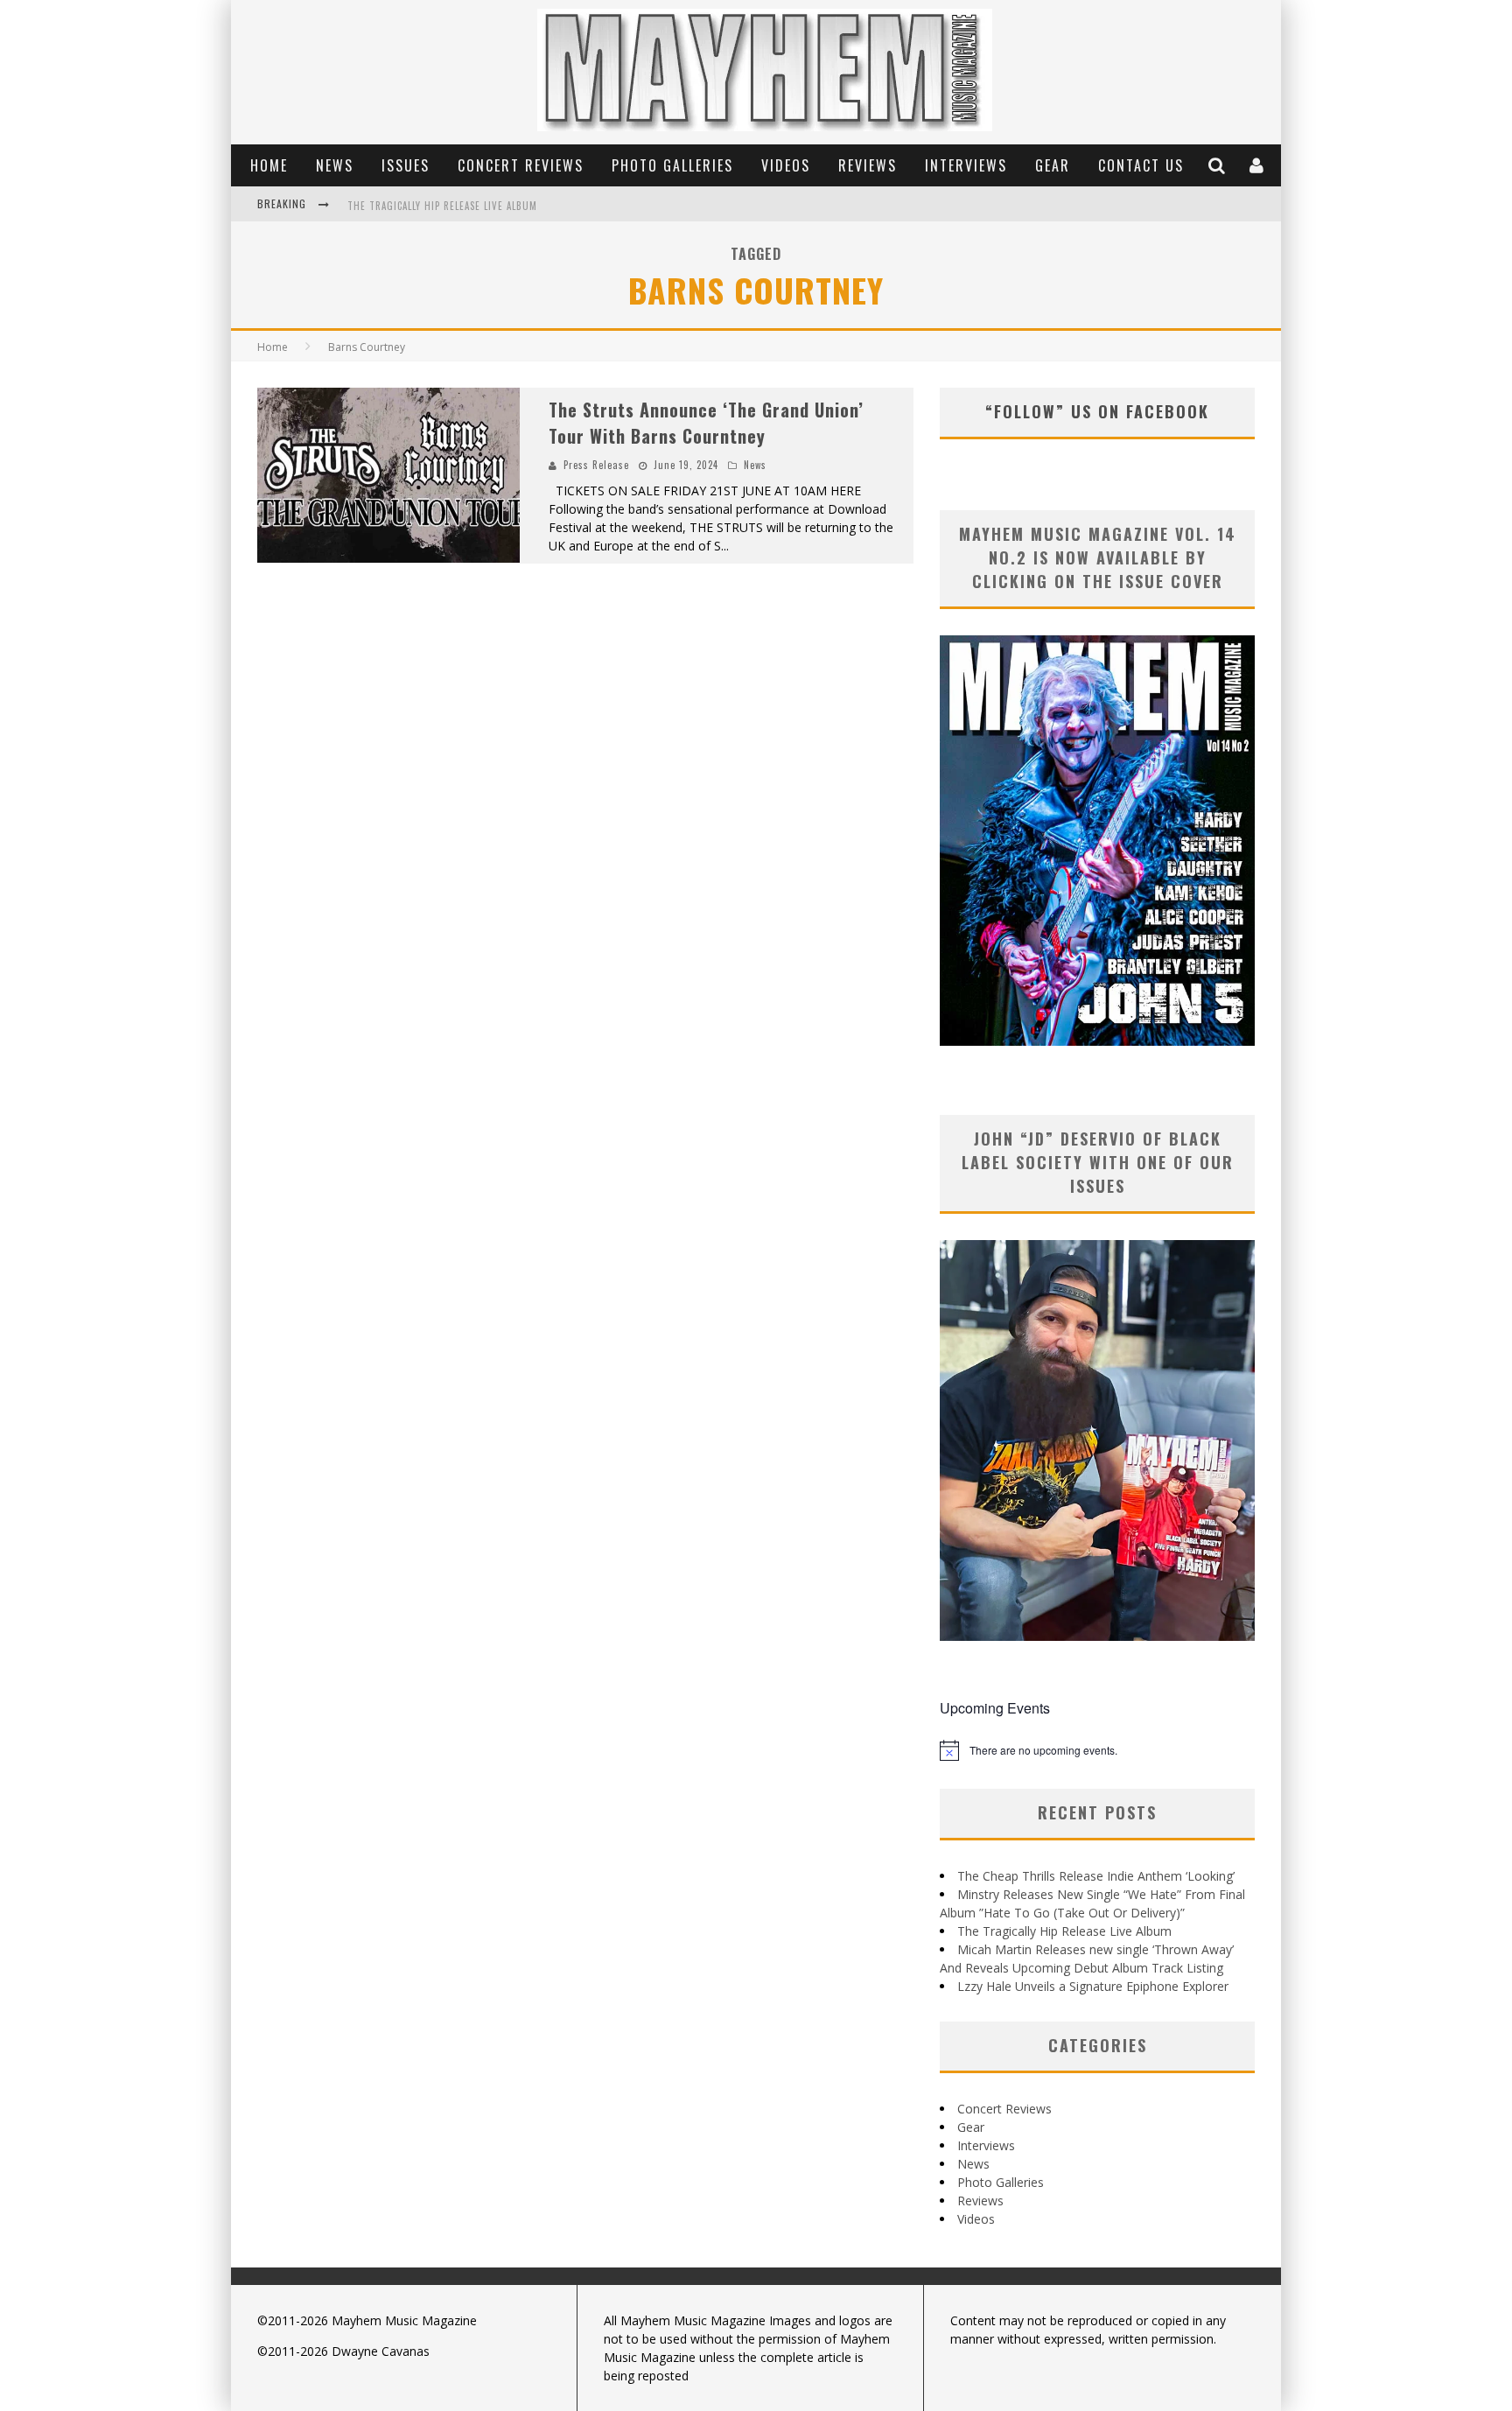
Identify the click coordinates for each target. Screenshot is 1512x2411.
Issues (406, 165)
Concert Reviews (521, 165)
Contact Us (1141, 165)
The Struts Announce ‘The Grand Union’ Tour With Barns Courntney (706, 423)
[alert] (1097, 1750)
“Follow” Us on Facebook (1097, 411)
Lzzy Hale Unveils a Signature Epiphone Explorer (1093, 1986)
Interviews (966, 165)
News (335, 165)
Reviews (868, 165)
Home (269, 165)
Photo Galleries (672, 165)
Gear (1053, 165)
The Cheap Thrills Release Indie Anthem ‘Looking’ (1096, 1876)
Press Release (596, 465)
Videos (786, 165)
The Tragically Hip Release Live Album (442, 206)
